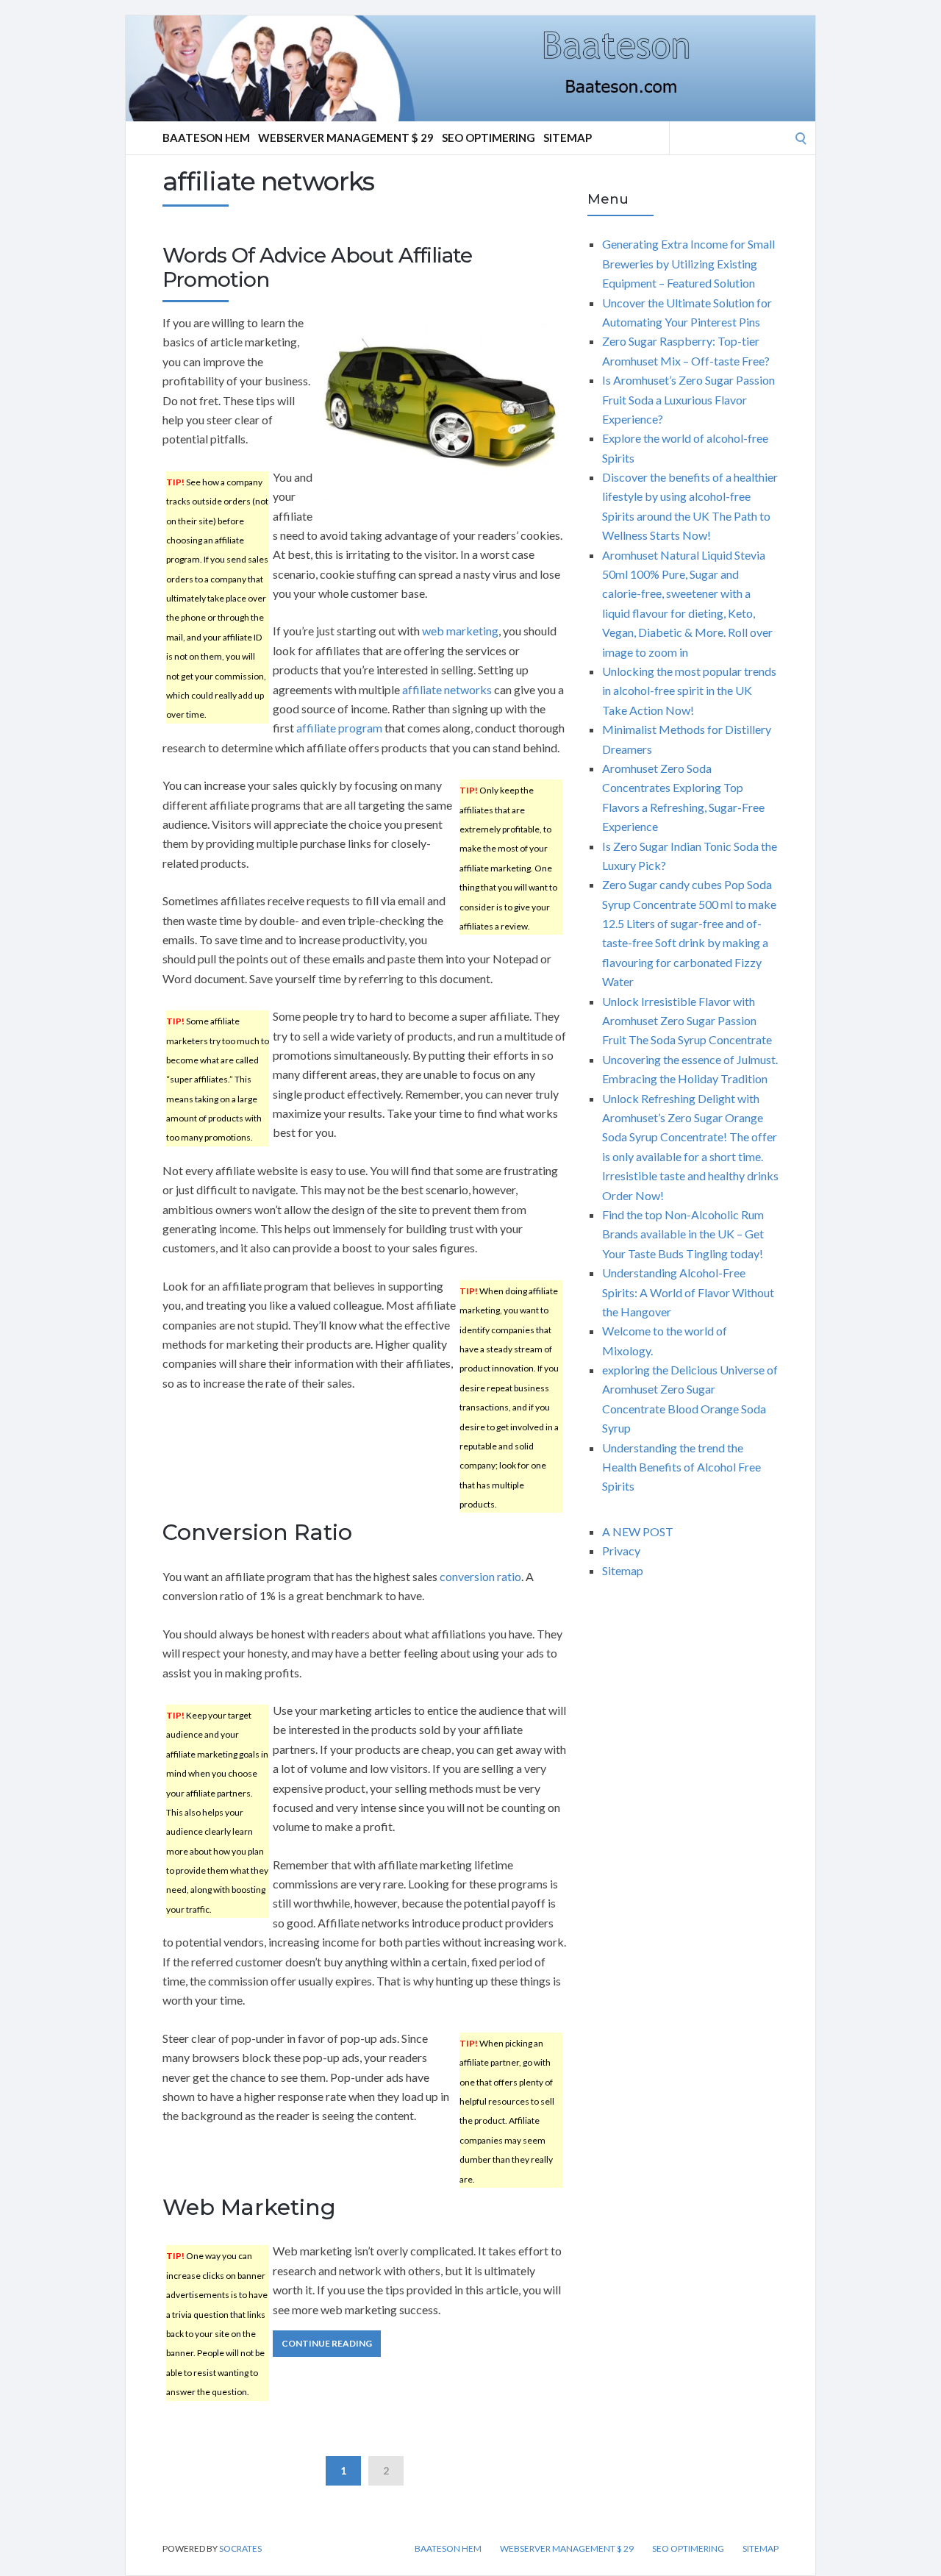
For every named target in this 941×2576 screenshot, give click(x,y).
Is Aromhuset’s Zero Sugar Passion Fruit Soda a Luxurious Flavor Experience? (688, 399)
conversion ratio (480, 1576)
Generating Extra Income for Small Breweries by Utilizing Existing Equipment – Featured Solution (688, 263)
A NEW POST (638, 1531)
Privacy (621, 1551)
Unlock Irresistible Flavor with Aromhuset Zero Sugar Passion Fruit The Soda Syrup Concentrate (687, 1021)
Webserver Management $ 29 (346, 138)
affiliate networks (447, 689)
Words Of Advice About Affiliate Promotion (317, 268)
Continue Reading (327, 2343)
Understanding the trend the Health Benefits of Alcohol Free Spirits (681, 1467)
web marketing (460, 631)
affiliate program (339, 728)
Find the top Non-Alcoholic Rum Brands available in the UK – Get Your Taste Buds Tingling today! (683, 1234)
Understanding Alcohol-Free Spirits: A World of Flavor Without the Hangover (688, 1292)
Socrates (240, 2548)
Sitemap (568, 138)
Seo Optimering (489, 138)
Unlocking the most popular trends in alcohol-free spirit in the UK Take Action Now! (689, 691)
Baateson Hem (206, 138)
